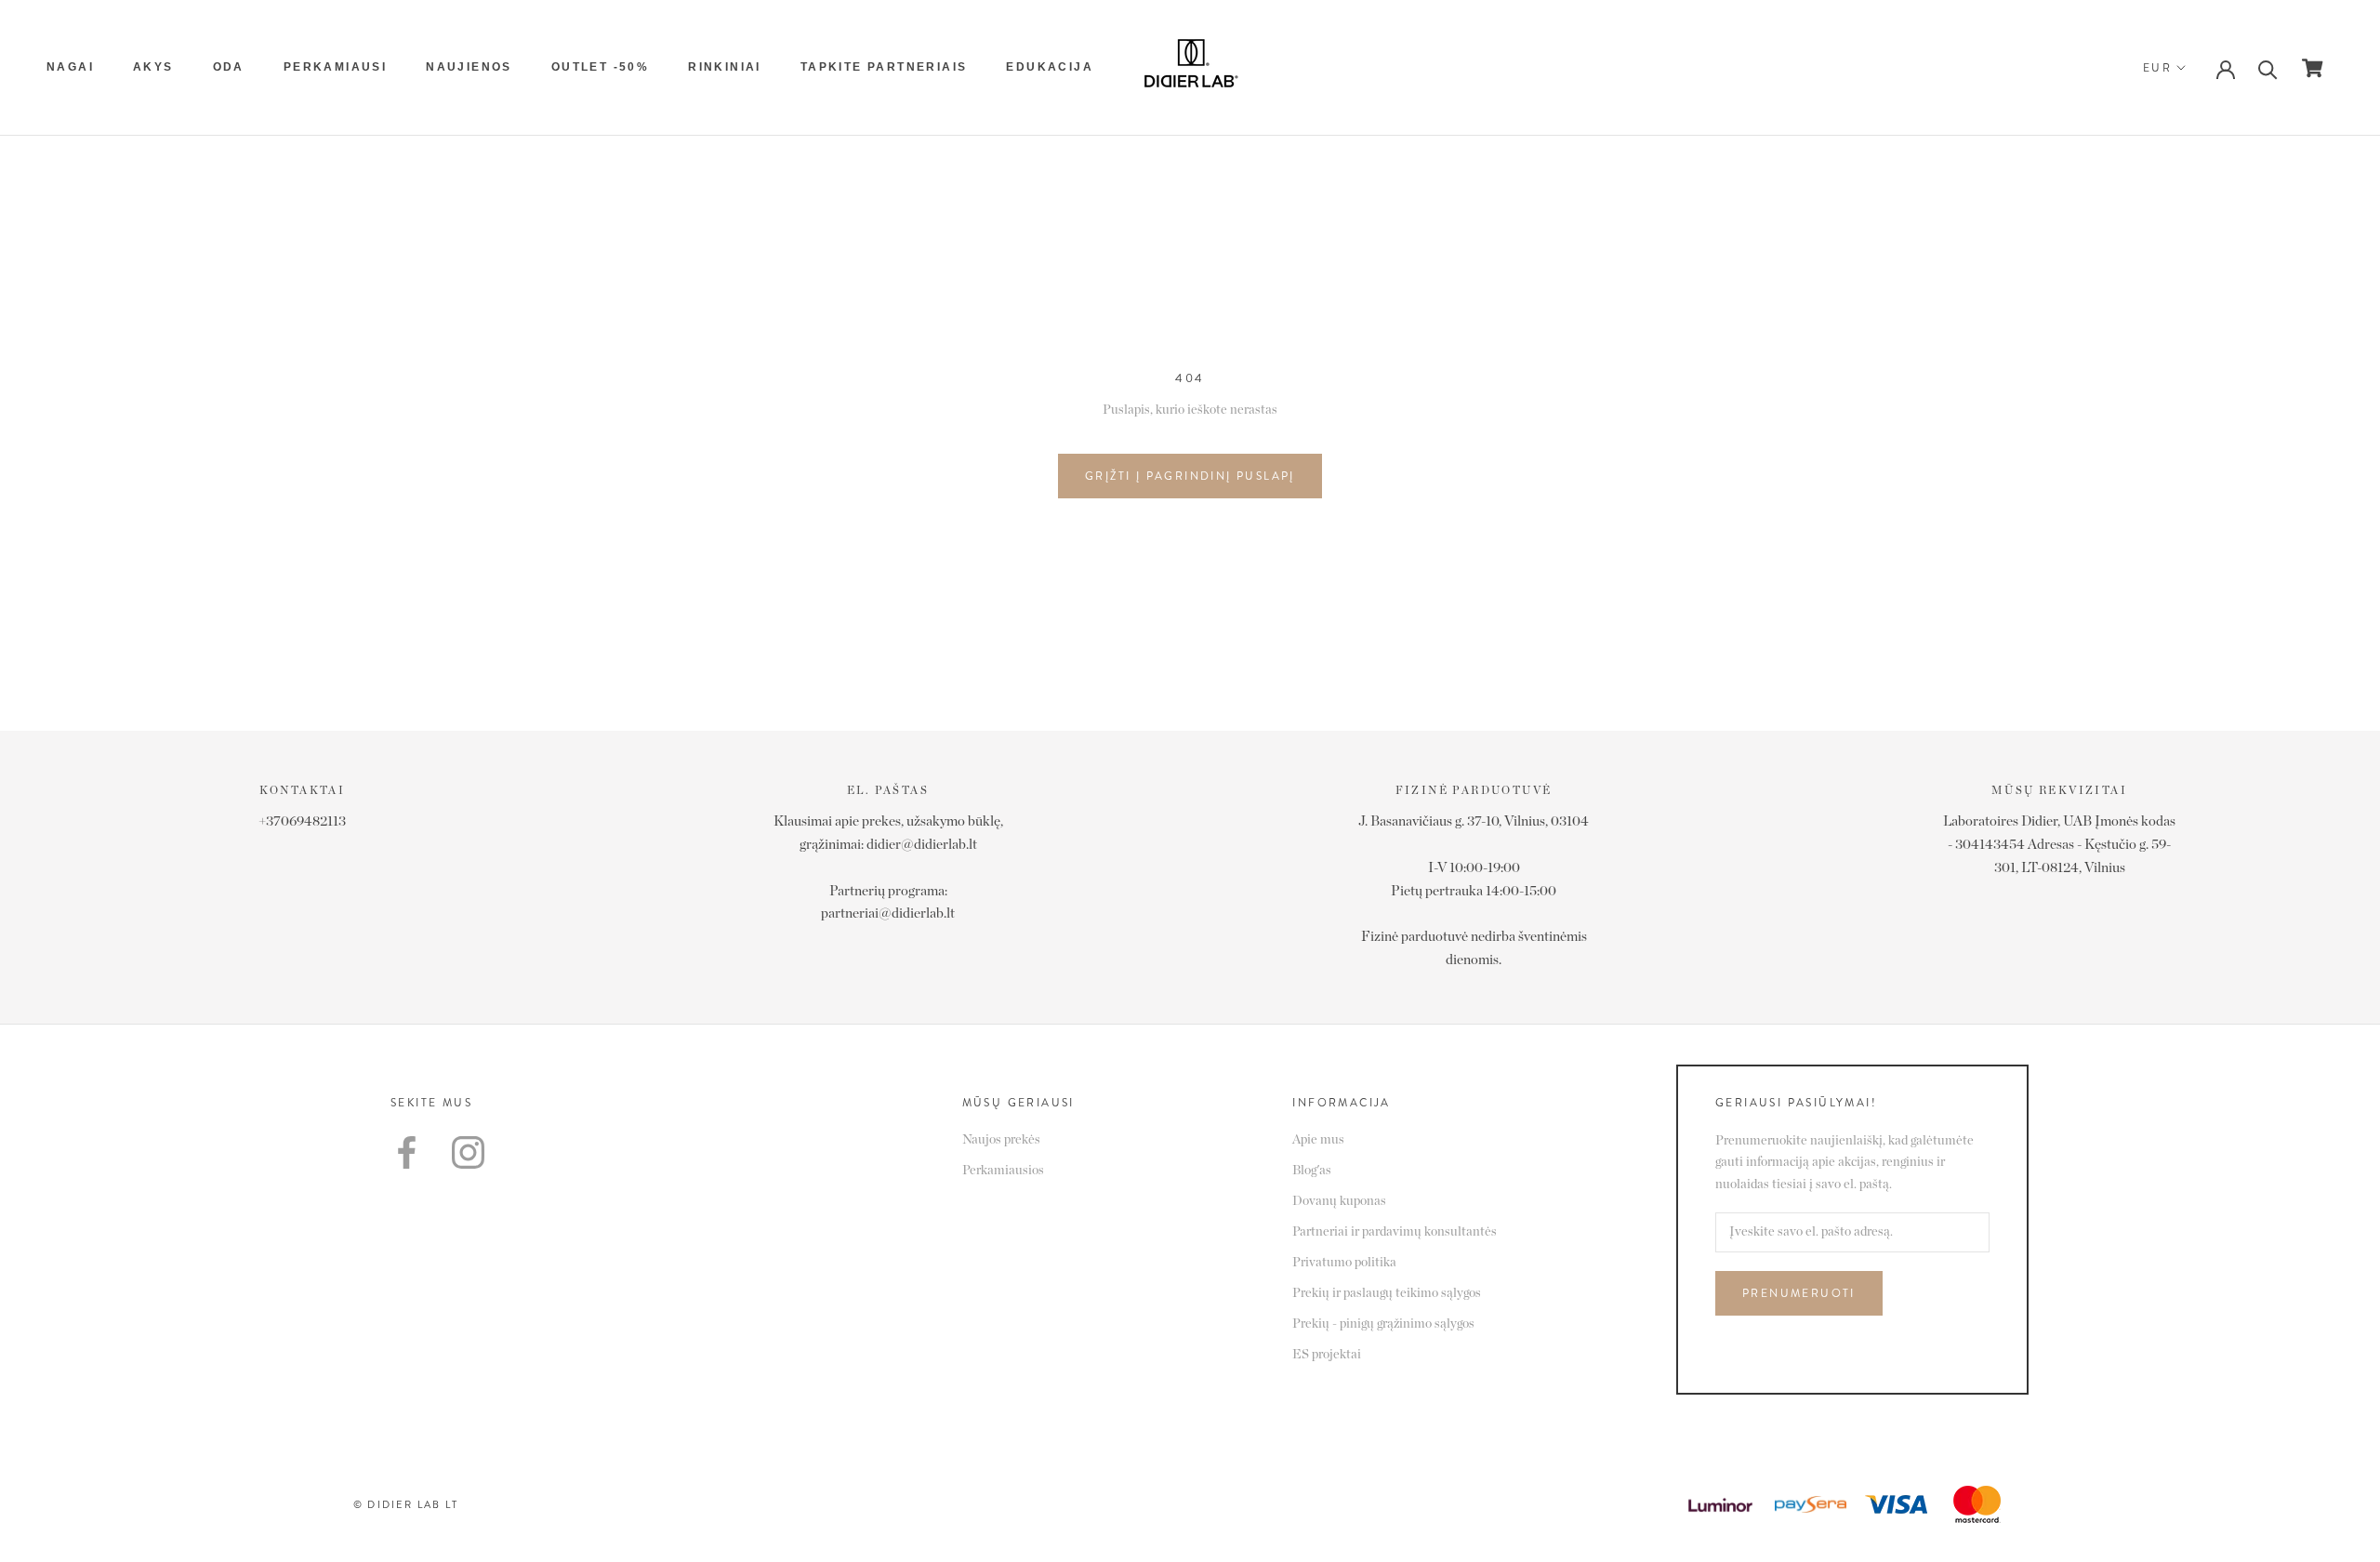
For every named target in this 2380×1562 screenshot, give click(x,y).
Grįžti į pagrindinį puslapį (1190, 476)
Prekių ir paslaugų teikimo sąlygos (1387, 1293)
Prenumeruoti (1799, 1293)
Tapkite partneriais (884, 67)
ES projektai (1327, 1355)
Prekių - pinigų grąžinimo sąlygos (1383, 1324)
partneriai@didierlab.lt (888, 913)
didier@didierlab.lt (922, 845)
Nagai (70, 67)
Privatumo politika (1344, 1263)
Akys (153, 67)
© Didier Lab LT (406, 1504)
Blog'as (1312, 1171)
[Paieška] (2268, 68)
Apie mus (1318, 1140)
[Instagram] (468, 1152)
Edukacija (1050, 67)
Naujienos (469, 67)
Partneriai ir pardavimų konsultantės (1395, 1232)
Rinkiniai (725, 67)
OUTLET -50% (600, 67)
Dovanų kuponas (1339, 1201)
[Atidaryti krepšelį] (2313, 68)
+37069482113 (302, 821)
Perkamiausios (1003, 1171)
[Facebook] (407, 1152)
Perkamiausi (335, 67)
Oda (229, 67)
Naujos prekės (1001, 1140)
